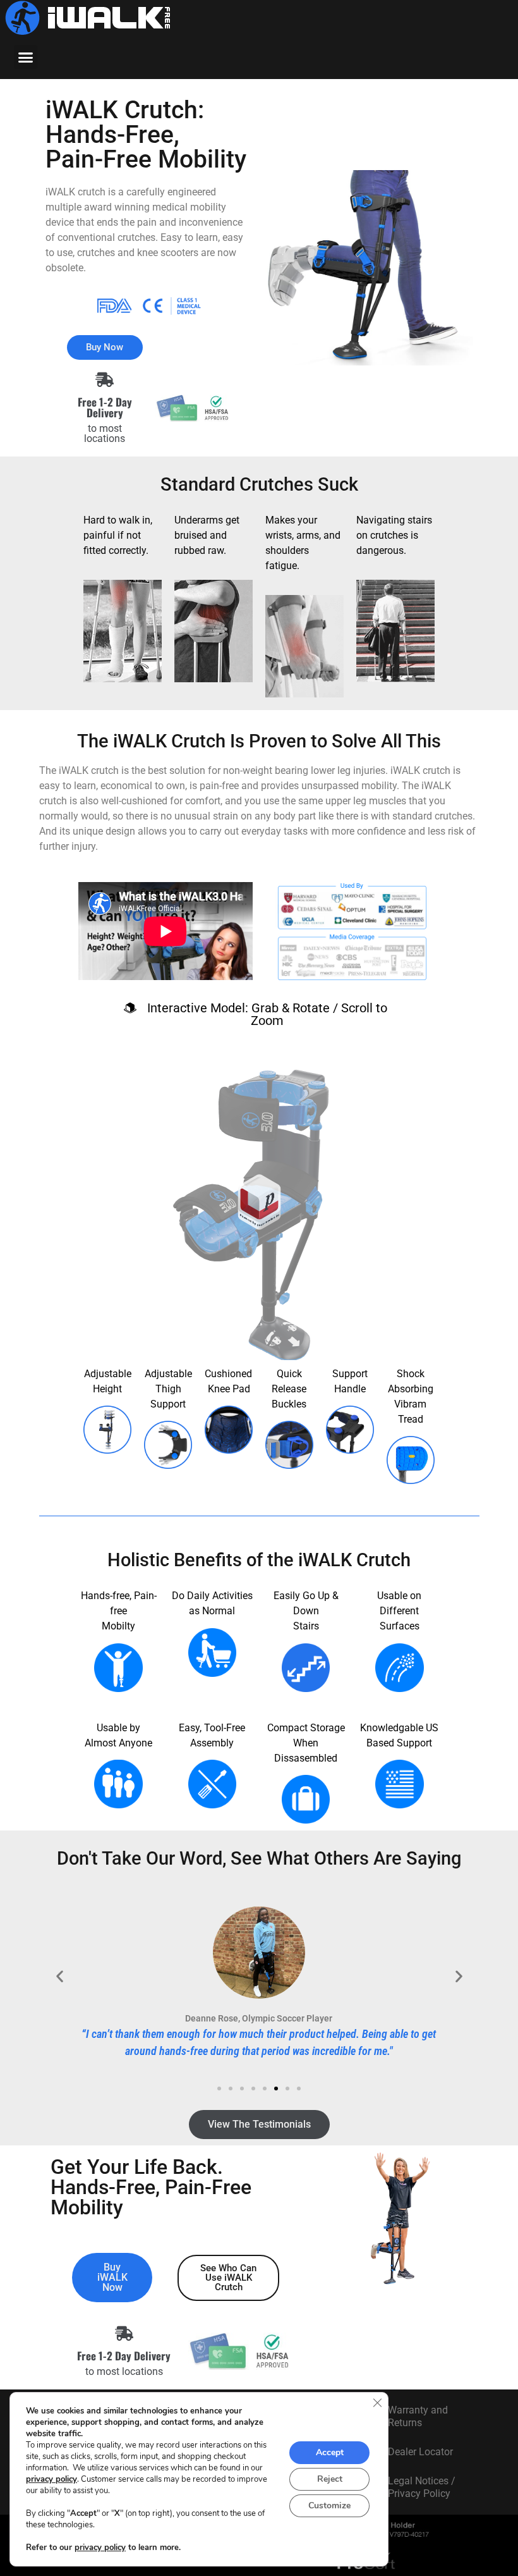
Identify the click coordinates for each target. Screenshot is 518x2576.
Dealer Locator (420, 2452)
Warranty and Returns (418, 2416)
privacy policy (51, 2479)
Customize (329, 2505)
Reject (330, 2479)
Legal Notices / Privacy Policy (422, 2487)
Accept (330, 2452)
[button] (26, 57)
